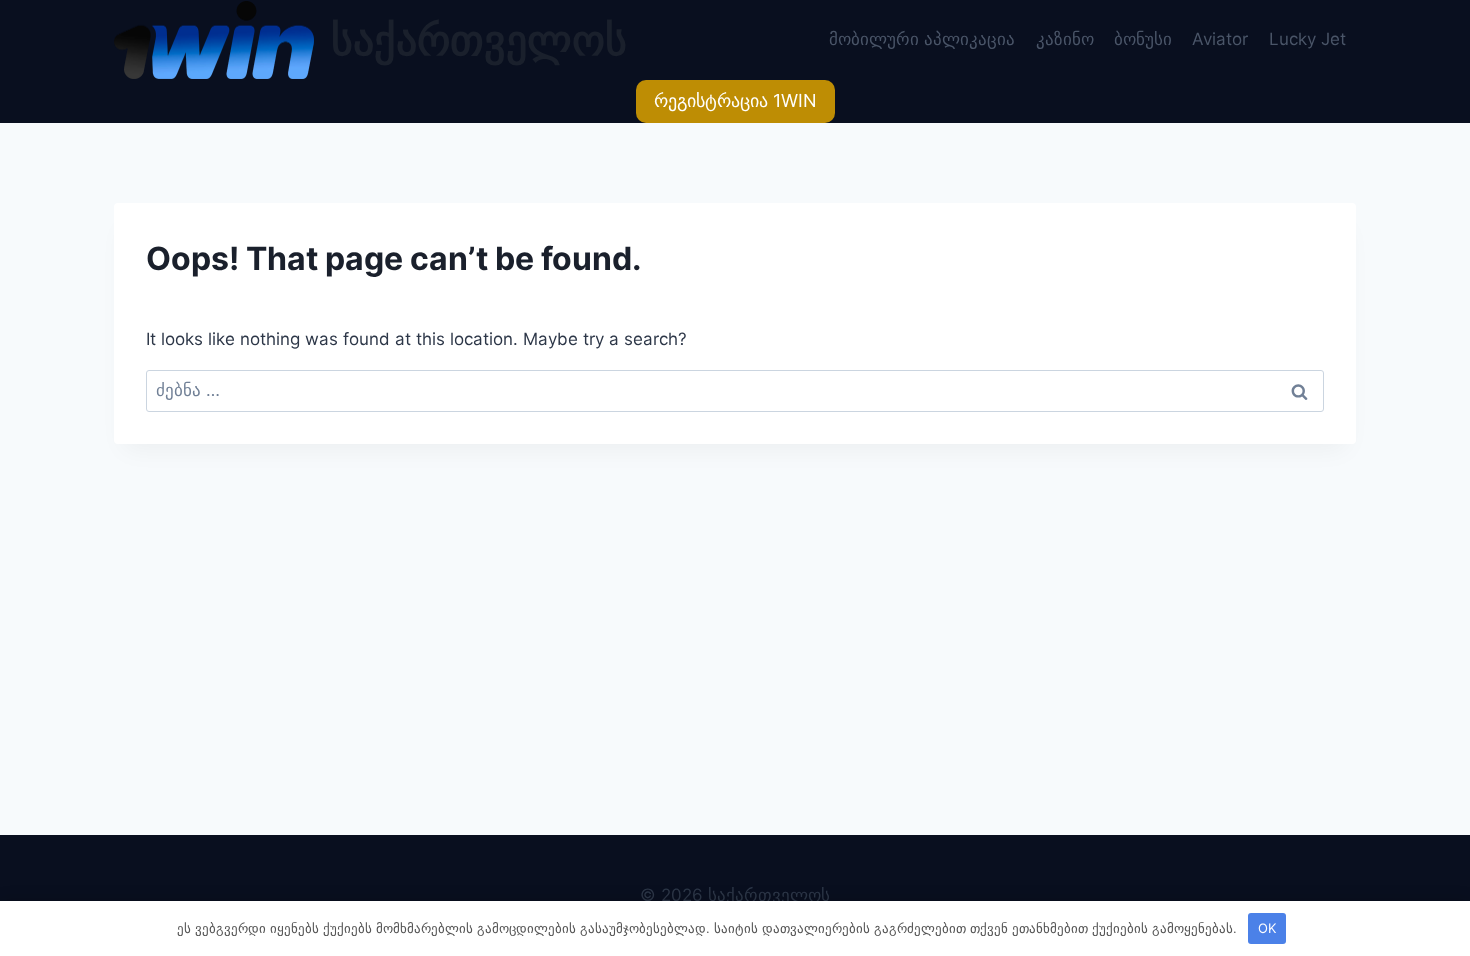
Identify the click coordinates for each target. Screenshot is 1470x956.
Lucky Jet (1307, 39)
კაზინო (1065, 39)
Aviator (1220, 39)
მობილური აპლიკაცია (922, 39)
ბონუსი (1143, 39)
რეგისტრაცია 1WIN (735, 100)
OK (1267, 928)
